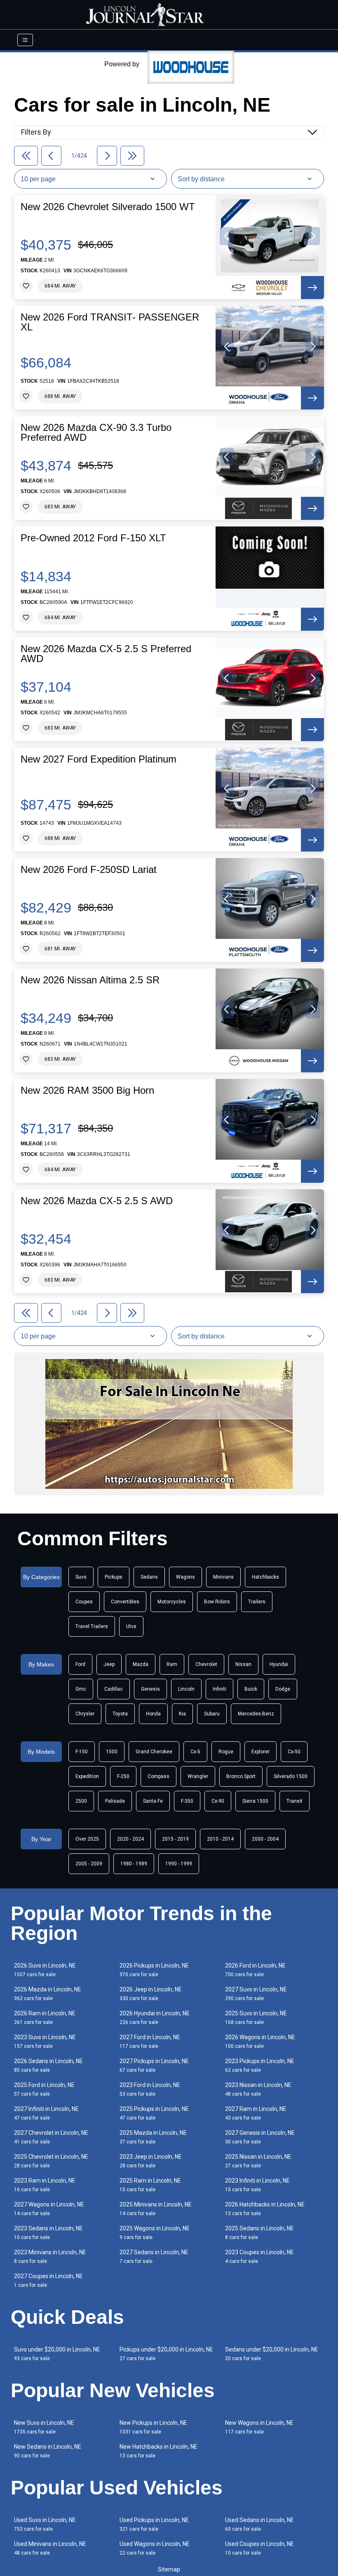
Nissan (243, 1664)
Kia (182, 1714)
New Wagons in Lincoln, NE (259, 2427)
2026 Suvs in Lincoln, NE (45, 1970)
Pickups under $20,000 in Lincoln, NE (166, 2354)
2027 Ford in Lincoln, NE (150, 2041)
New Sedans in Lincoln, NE (48, 2451)
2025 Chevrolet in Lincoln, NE (51, 2161)
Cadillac (114, 1689)
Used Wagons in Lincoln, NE (155, 2548)
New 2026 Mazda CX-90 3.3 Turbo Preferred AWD (96, 433)
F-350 (187, 1801)
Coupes (84, 1602)
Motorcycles (172, 1602)
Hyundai (279, 1664)
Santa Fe (153, 1801)
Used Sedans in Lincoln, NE (259, 2524)
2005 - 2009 (89, 1864)
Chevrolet (206, 1664)
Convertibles (125, 1602)
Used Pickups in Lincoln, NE (154, 2524)
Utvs (131, 1626)
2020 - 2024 (130, 1839)
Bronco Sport (241, 1776)
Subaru (212, 1714)
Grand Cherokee (154, 1752)
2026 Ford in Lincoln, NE (255, 1970)
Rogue (226, 1752)
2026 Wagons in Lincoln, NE (260, 2041)
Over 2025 (87, 1839)
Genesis (150, 1689)
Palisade (115, 1801)
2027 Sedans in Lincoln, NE (154, 2257)
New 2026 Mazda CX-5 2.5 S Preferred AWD (106, 654)
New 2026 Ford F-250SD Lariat (89, 870)
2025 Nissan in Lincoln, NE (258, 2161)
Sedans (149, 1577)
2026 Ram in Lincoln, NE (45, 2018)
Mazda (141, 1664)
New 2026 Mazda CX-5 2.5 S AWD (97, 1201)
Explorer (261, 1752)
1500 (112, 1752)
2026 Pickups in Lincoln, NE (154, 1970)
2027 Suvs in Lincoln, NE (256, 1994)
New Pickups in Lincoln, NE (153, 2427)
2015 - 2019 (175, 1839)
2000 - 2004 (265, 1839)
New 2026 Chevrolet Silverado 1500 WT (108, 207)
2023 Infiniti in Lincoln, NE (257, 2185)
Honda (153, 1714)
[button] (227, 236)
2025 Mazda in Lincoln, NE (153, 2137)
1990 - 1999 (179, 1864)
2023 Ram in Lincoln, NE (45, 2185)
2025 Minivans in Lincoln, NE (156, 2209)
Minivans (223, 1577)
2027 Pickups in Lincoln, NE (154, 2065)
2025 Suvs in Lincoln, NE (256, 2018)
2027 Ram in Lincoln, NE (256, 2113)
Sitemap (169, 2569)
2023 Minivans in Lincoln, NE (50, 2257)
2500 (81, 1801)
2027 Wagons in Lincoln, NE (49, 2209)
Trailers (257, 1602)
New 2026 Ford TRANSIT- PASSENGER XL (110, 322)
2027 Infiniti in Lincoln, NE (46, 2113)
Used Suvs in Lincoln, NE (45, 2524)
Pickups (114, 1577)
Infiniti (219, 1689)
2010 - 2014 (220, 1839)
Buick (251, 1689)
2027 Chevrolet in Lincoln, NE (51, 2137)
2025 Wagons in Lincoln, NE (155, 2233)
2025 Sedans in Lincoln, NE (259, 2233)
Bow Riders (217, 1602)
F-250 (123, 1776)
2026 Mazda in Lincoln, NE (48, 1994)
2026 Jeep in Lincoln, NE (151, 1994)
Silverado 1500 (291, 1776)
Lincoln (186, 1689)
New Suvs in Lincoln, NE (44, 2427)
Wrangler (198, 1776)
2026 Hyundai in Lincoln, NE (155, 2018)
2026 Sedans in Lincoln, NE (48, 2065)
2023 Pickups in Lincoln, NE (260, 2065)
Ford (80, 1664)
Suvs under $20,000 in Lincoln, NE (57, 2354)
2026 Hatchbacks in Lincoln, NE (265, 2209)
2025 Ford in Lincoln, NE (44, 2089)
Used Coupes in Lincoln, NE (259, 2548)
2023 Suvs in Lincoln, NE (45, 2041)
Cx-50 (294, 1752)
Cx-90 (218, 1801)
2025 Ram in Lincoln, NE (150, 2185)
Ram (172, 1664)
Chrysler (85, 1714)
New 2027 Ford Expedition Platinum (99, 759)
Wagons (185, 1577)
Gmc (81, 1689)
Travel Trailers (92, 1626)
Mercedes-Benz (256, 1714)
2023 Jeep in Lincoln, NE (151, 2161)
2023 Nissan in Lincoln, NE (258, 2089)
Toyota (120, 1714)
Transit (295, 1801)
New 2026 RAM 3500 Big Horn (87, 1090)
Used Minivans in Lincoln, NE (50, 2548)
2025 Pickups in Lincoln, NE (154, 2113)
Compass (158, 1776)
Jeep (109, 1664)
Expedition (87, 1776)
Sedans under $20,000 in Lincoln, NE (272, 2354)
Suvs (81, 1577)
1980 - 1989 (134, 1864)
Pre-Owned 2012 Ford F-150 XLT (93, 538)
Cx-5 (195, 1752)
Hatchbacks (265, 1577)
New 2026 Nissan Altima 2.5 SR (90, 980)
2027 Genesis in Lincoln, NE (260, 2137)
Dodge (283, 1689)
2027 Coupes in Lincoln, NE (48, 2280)
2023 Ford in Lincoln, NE (150, 2089)
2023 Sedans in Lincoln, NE (48, 2233)
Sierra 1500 (255, 1801)
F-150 (82, 1752)
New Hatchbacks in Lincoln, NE (158, 2451)
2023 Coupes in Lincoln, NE (259, 2257)
